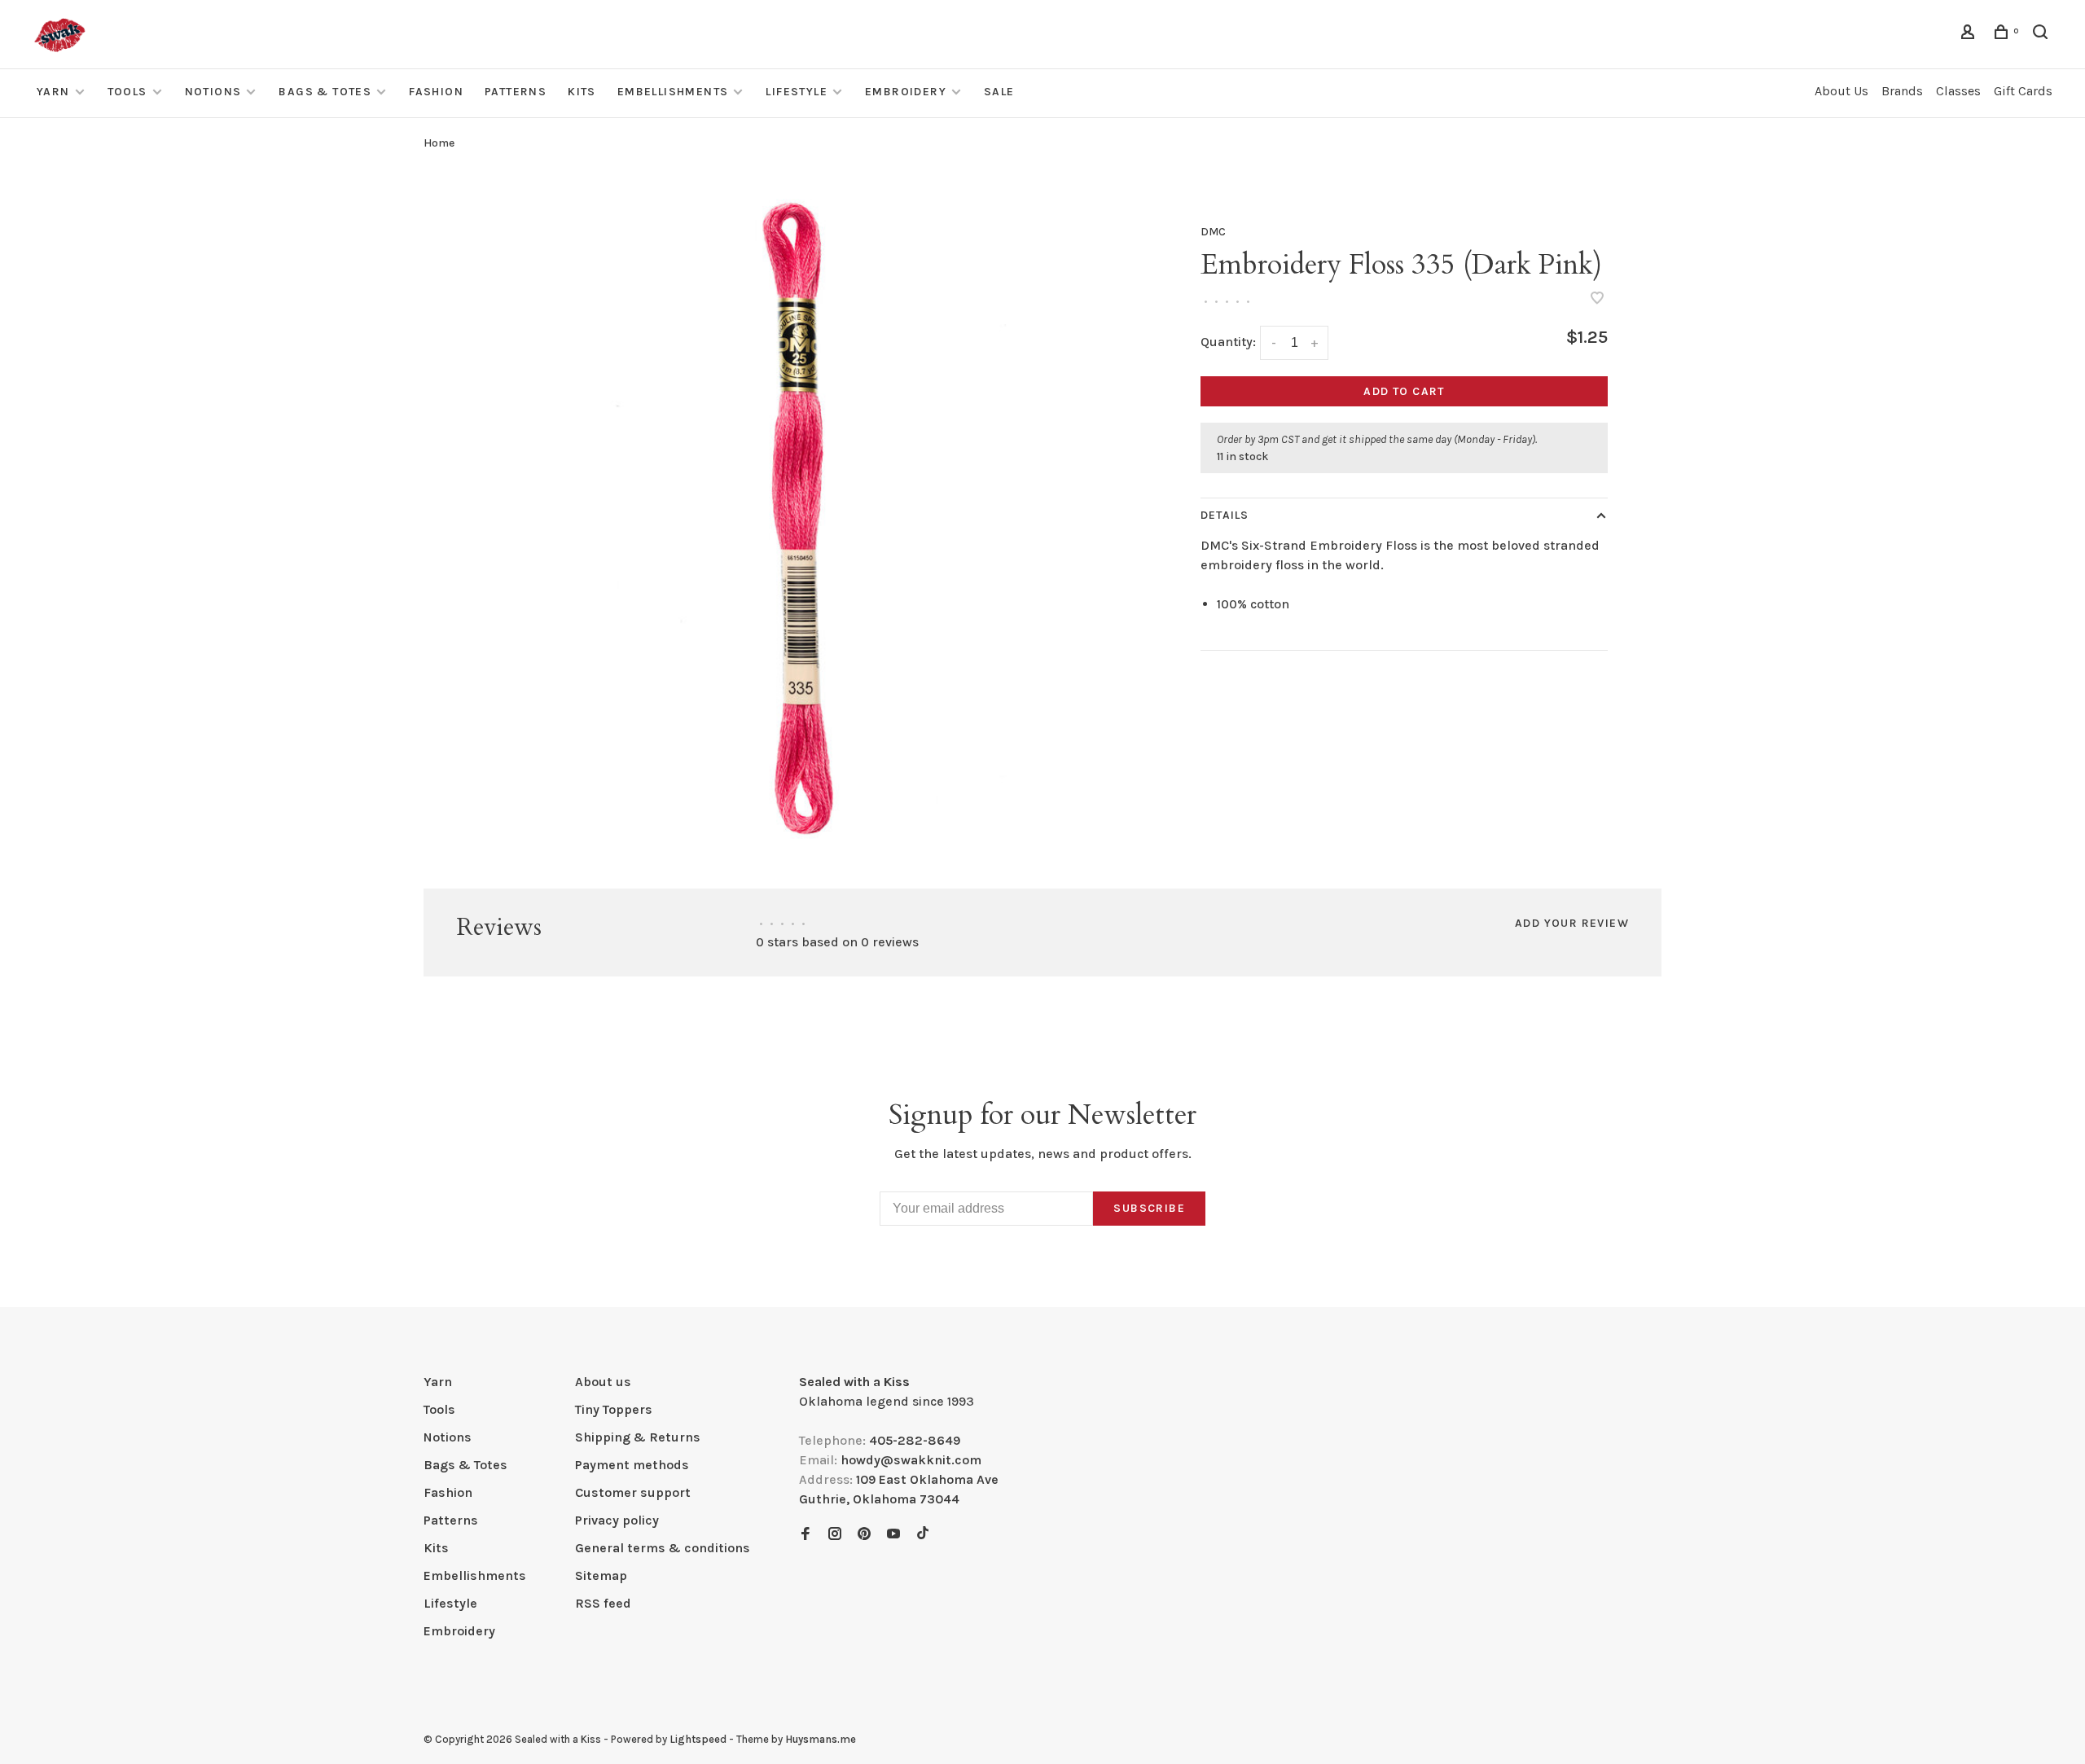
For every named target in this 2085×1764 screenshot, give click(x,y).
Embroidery (906, 92)
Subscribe (1149, 1208)
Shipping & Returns (638, 1437)
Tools (127, 92)
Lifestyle (797, 92)
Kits (582, 92)
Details (1225, 515)
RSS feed (603, 1603)
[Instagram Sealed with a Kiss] (835, 1535)
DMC (1213, 232)
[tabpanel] (810, 518)
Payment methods (632, 1465)
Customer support (633, 1492)
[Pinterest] (864, 1535)
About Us (1841, 91)
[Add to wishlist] (1597, 299)
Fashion (436, 92)
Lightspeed (698, 1739)
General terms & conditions (663, 1548)
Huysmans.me (821, 1739)
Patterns (516, 92)
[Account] (1970, 35)
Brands (1902, 91)
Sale (999, 92)
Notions (213, 92)
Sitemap (601, 1575)
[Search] (2043, 35)
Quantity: (1228, 342)
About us (603, 1382)
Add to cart (1404, 391)
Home (439, 143)
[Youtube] (893, 1535)
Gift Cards (2023, 91)
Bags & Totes (325, 92)
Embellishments (673, 92)
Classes (1958, 91)
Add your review (1572, 923)
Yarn (53, 92)
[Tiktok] (923, 1535)
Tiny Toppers (614, 1409)
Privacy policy (617, 1520)
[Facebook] (805, 1535)
